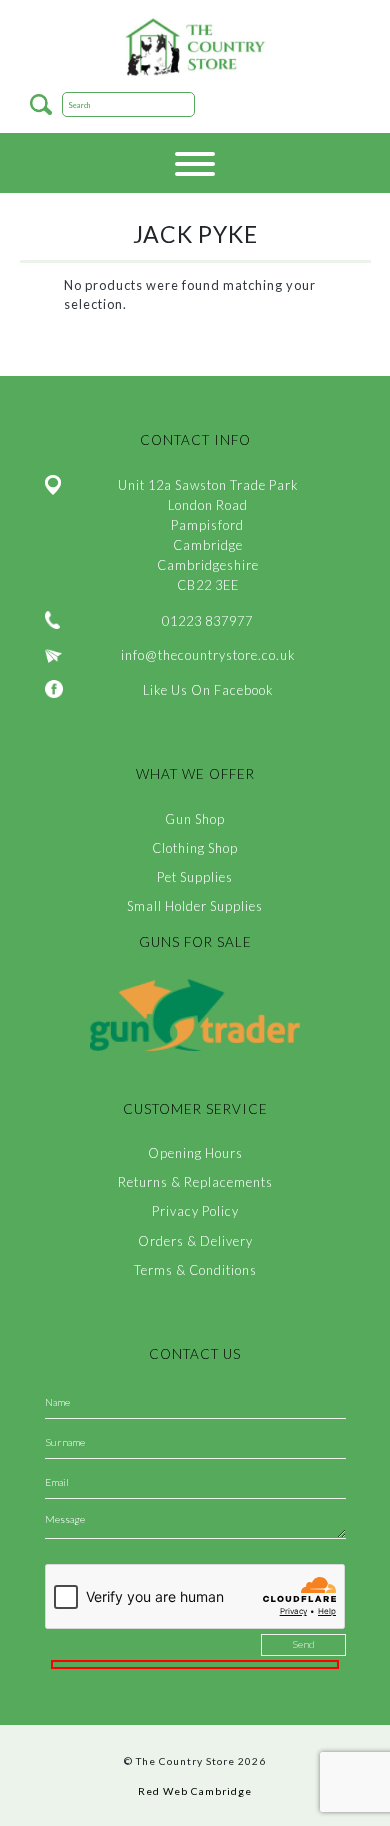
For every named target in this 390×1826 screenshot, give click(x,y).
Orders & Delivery (195, 1241)
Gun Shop (195, 819)
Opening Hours (195, 1153)
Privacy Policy (195, 1211)
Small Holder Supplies (195, 906)
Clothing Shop (195, 848)
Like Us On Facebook (208, 690)
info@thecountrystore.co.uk (208, 655)
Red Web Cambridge (195, 1791)
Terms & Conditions (195, 1270)
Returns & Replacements (195, 1182)
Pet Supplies (195, 877)
